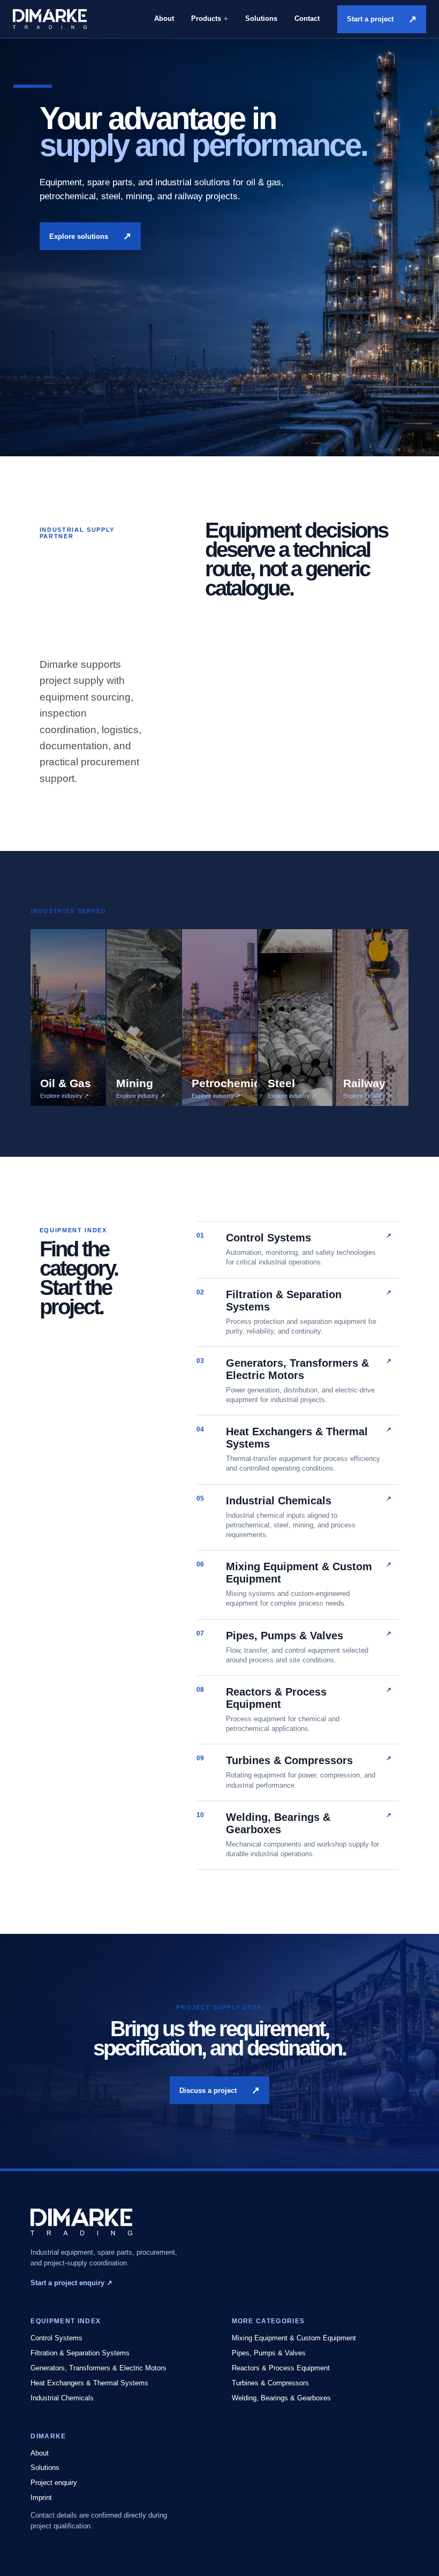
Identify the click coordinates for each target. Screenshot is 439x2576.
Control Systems (56, 2338)
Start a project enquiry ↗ (71, 2283)
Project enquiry (54, 2483)
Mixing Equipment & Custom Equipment (294, 2338)
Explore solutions (90, 236)
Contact (307, 18)
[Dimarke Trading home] (50, 19)
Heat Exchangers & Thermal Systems (89, 2383)
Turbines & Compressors (270, 2383)
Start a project (382, 19)
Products (206, 18)
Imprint (41, 2498)
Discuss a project (219, 2090)
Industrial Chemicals (62, 2398)
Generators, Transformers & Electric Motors (99, 2368)
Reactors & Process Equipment (281, 2368)
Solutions (261, 18)
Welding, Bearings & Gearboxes (281, 2398)
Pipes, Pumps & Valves (269, 2353)
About (164, 18)
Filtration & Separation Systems (80, 2353)
